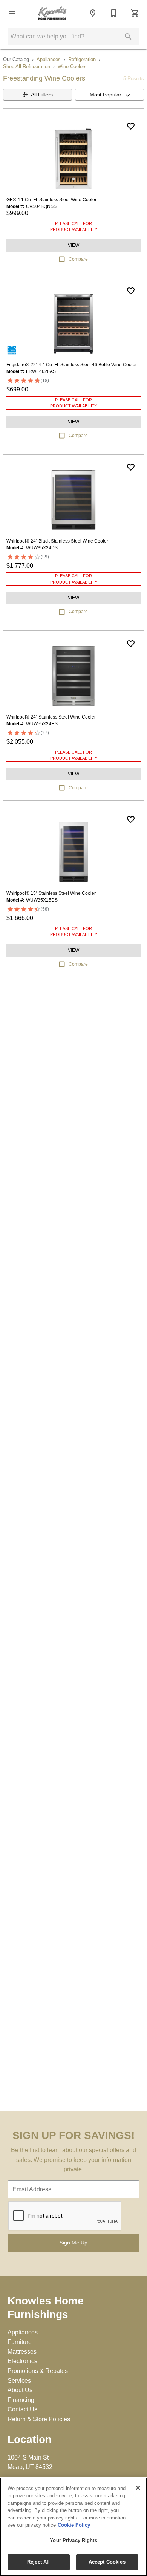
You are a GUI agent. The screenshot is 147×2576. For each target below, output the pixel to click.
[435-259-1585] (114, 13)
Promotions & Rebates (38, 2371)
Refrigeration (82, 59)
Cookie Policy (74, 2525)
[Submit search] (128, 37)
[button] (12, 13)
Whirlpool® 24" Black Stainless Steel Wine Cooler (57, 541)
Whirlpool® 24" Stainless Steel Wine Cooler (51, 717)
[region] (73, 2527)
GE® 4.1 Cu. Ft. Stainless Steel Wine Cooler (51, 200)
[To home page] (52, 13)
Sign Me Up (73, 2243)
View (73, 245)
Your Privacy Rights (73, 2540)
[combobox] (109, 95)
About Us (20, 2390)
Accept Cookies (107, 2562)
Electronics (22, 2361)
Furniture (20, 2342)
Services (19, 2381)
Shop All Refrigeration (27, 67)
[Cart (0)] (135, 13)
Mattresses (22, 2352)
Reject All (38, 2562)
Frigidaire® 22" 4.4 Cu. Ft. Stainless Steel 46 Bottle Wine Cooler (72, 365)
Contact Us (22, 2409)
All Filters (42, 95)
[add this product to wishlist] (131, 126)
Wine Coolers (72, 67)
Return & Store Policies (39, 2419)
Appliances (49, 59)
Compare (78, 259)
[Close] (138, 2488)
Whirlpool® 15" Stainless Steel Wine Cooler (51, 893)
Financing (21, 2400)
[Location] (93, 13)
